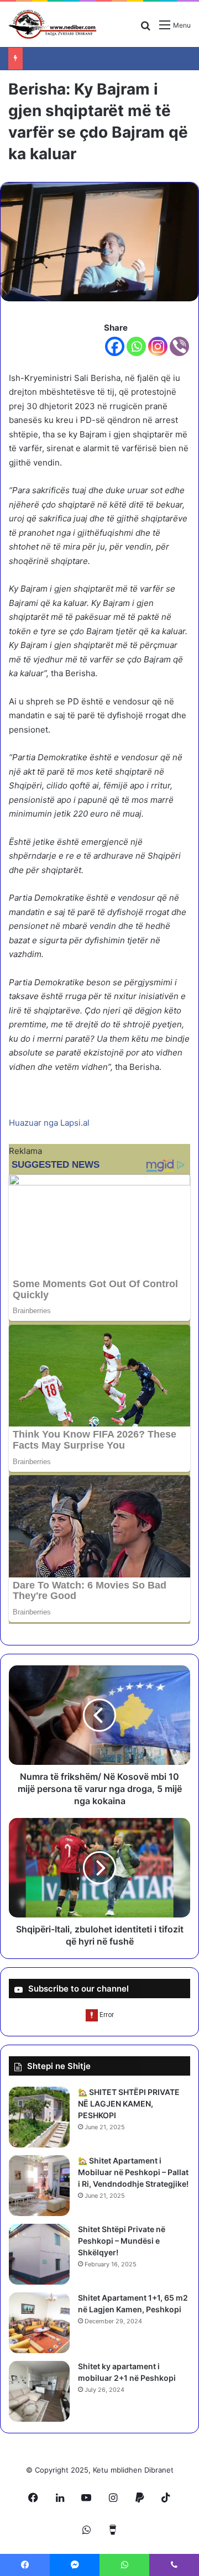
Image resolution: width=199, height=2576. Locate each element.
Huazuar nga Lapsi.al (49, 1123)
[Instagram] (158, 346)
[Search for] (145, 29)
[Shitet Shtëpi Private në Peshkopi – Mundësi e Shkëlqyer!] (39, 2254)
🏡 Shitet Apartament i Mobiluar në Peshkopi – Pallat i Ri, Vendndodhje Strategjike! (133, 2172)
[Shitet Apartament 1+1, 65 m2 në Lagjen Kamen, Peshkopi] (39, 2323)
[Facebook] (115, 346)
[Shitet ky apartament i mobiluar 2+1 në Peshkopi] (39, 2391)
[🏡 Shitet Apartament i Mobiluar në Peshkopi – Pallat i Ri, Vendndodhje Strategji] (39, 2186)
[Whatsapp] (136, 346)
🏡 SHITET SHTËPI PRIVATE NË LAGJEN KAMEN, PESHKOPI (129, 2104)
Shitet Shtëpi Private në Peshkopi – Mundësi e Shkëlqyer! (122, 2241)
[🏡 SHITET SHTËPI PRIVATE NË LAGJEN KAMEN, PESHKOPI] (39, 2117)
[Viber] (179, 346)
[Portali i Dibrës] (53, 24)
